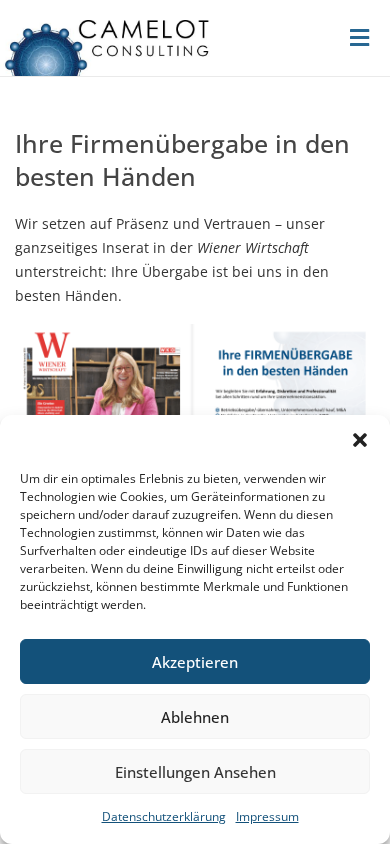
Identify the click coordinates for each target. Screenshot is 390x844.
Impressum (267, 816)
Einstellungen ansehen (195, 772)
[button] (360, 440)
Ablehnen (195, 717)
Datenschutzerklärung (164, 816)
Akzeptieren (195, 662)
